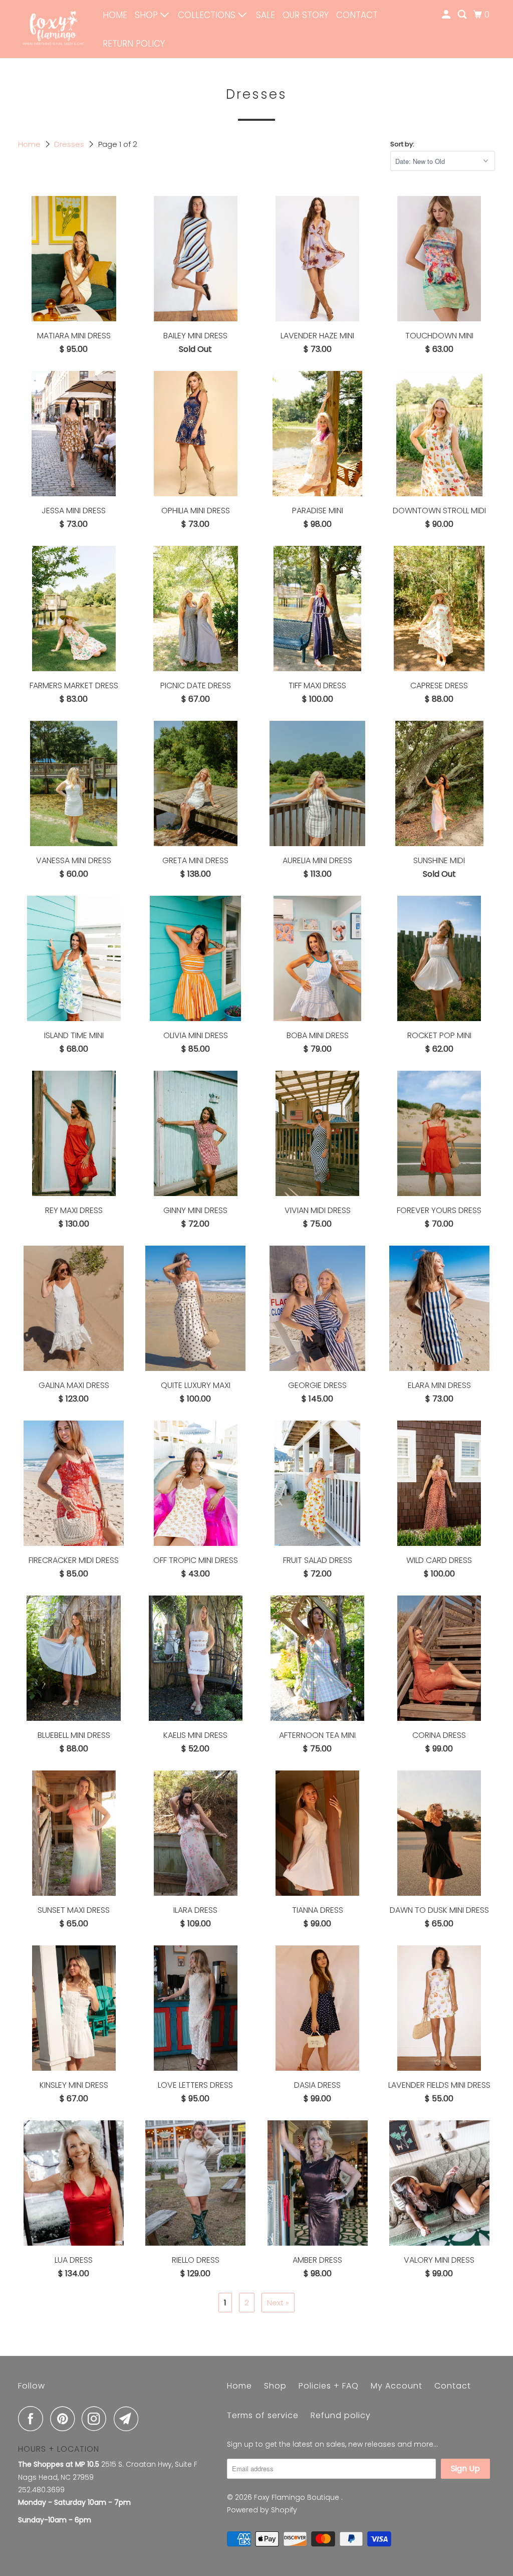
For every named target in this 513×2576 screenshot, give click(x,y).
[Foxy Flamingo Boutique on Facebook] (33, 2419)
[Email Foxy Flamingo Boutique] (129, 2419)
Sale (266, 15)
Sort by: (402, 144)
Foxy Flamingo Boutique (298, 2497)
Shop (148, 15)
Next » (278, 2303)
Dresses (70, 144)
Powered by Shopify (262, 2510)
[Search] (463, 15)
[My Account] (447, 15)
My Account (397, 2386)
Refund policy (341, 2415)
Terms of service (263, 2415)
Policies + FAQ (329, 2386)
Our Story (306, 15)
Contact (357, 15)
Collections (208, 15)
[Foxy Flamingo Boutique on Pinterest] (65, 2419)
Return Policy (134, 44)
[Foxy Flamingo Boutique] (54, 29)
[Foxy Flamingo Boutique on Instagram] (97, 2419)
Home (115, 15)
